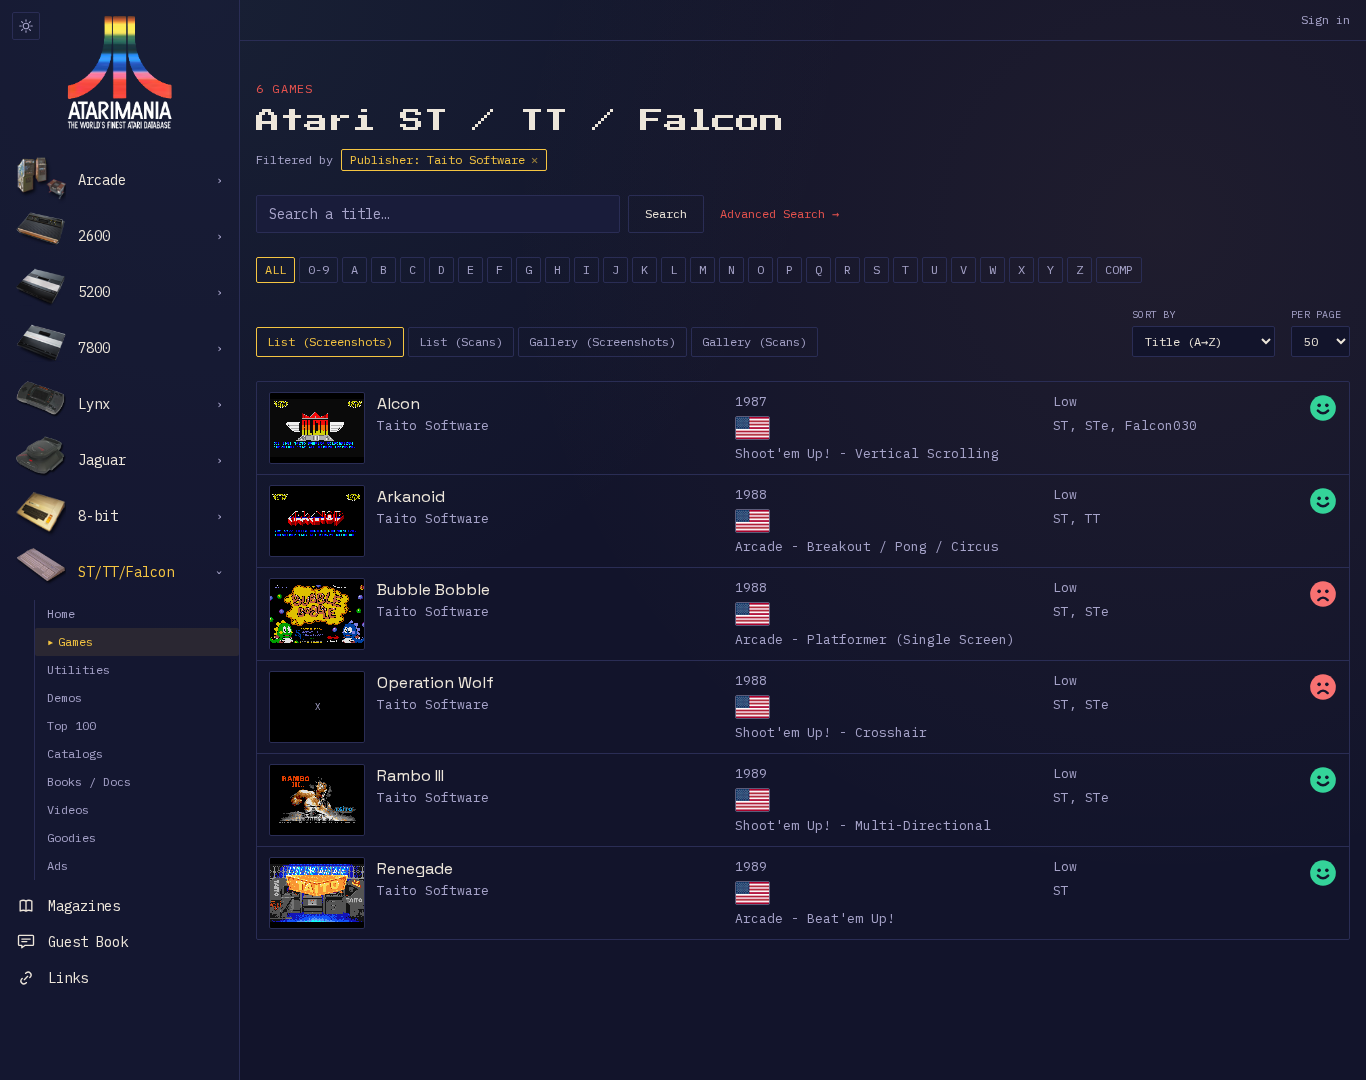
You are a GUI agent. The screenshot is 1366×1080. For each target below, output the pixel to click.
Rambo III (410, 775)
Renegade (415, 868)
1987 (751, 401)
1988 (751, 494)
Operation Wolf (435, 682)
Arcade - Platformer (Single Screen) (875, 639)
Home (61, 613)
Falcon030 (1161, 425)
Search (666, 213)
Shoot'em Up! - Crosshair (831, 732)
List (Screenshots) (330, 341)
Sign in (1325, 19)
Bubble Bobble (433, 589)
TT (1093, 518)
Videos (68, 809)
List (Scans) (461, 341)
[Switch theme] (26, 26)
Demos (64, 697)
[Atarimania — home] (119, 72)
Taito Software (433, 425)
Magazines (84, 906)
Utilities (78, 669)
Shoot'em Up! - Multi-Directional (863, 825)
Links (68, 978)
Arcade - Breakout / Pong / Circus (867, 546)
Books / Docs (89, 781)
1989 (751, 773)
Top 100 (71, 725)
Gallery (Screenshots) (602, 341)
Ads (57, 865)
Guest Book (88, 942)
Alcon (398, 403)
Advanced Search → (779, 213)
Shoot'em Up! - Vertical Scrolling (867, 453)
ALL (275, 269)
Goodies (71, 837)
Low (1065, 401)
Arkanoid (411, 496)
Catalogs (75, 753)
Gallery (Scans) (754, 341)
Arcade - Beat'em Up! (815, 918)
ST (1061, 425)
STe (1097, 425)
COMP (1119, 269)
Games (70, 641)
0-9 (318, 269)
